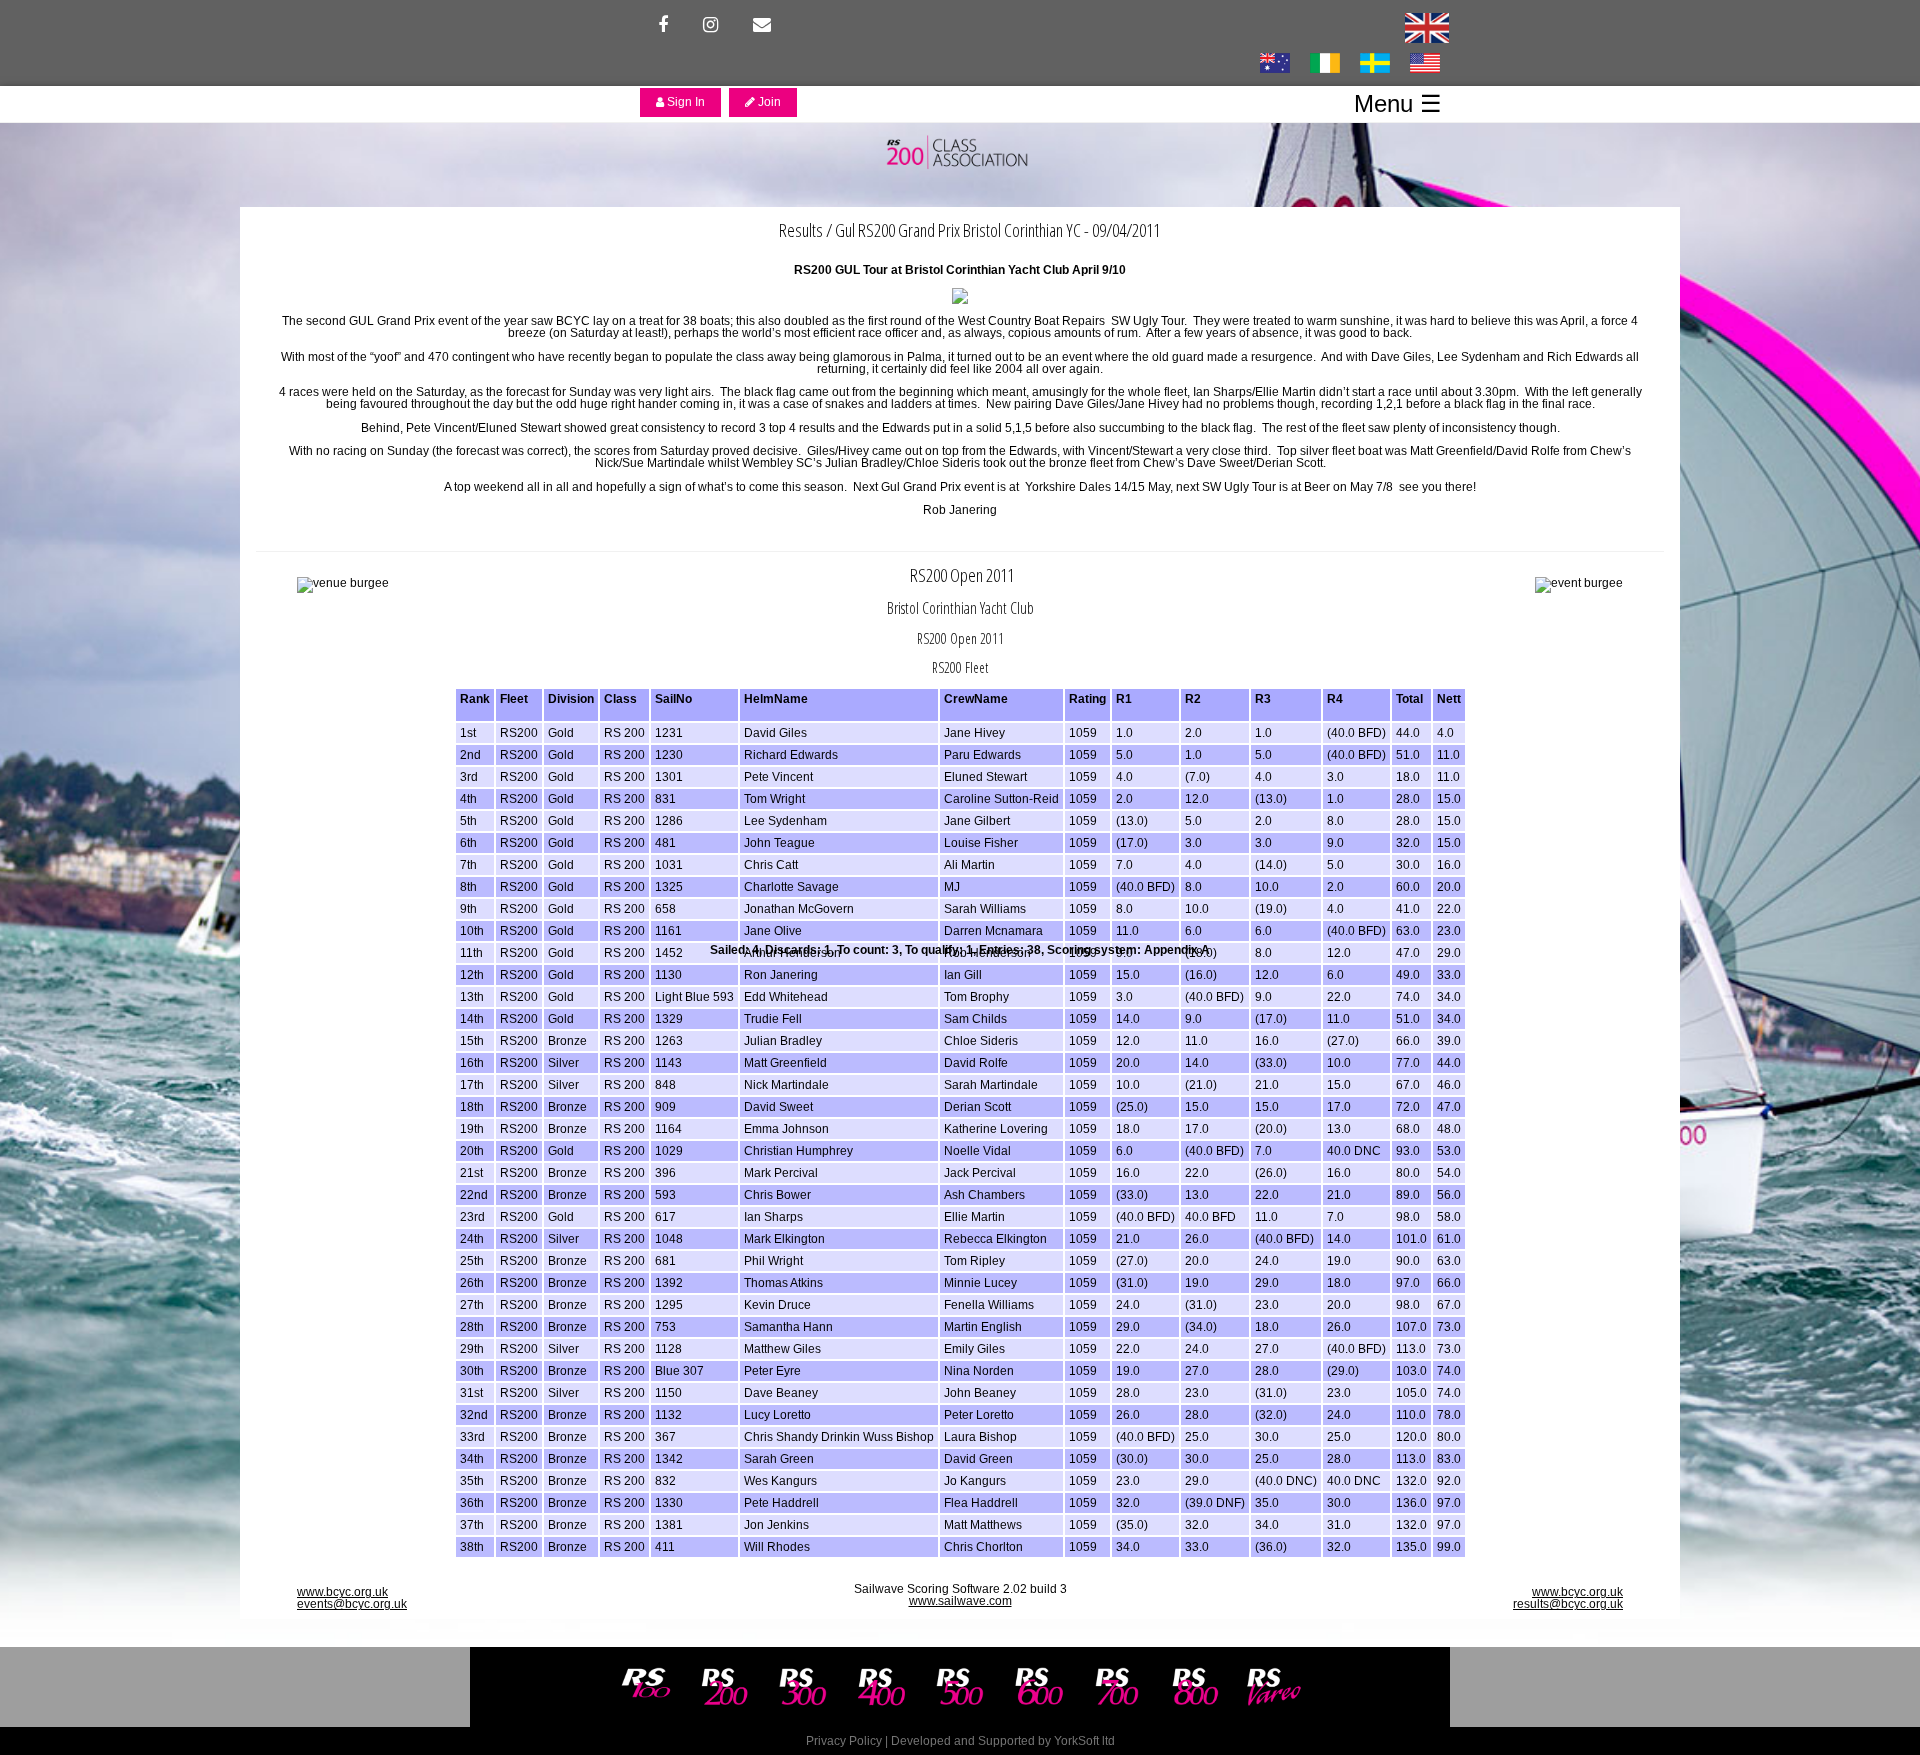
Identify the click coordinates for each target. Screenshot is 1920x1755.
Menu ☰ (1398, 103)
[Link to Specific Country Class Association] (1427, 27)
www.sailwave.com (960, 1601)
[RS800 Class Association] (1196, 1687)
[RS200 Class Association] (725, 1687)
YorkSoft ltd (1084, 1741)
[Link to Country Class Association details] (1274, 62)
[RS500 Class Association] (960, 1687)
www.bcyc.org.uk (342, 1592)
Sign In (684, 102)
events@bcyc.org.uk (352, 1604)
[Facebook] (663, 25)
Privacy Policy (844, 1741)
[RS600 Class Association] (1039, 1687)
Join (768, 102)
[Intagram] (710, 25)
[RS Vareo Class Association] (1274, 1687)
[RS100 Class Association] (646, 1687)
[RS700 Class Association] (1117, 1687)
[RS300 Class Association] (803, 1687)
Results (801, 229)
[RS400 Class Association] (882, 1687)
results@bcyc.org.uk (1568, 1604)
